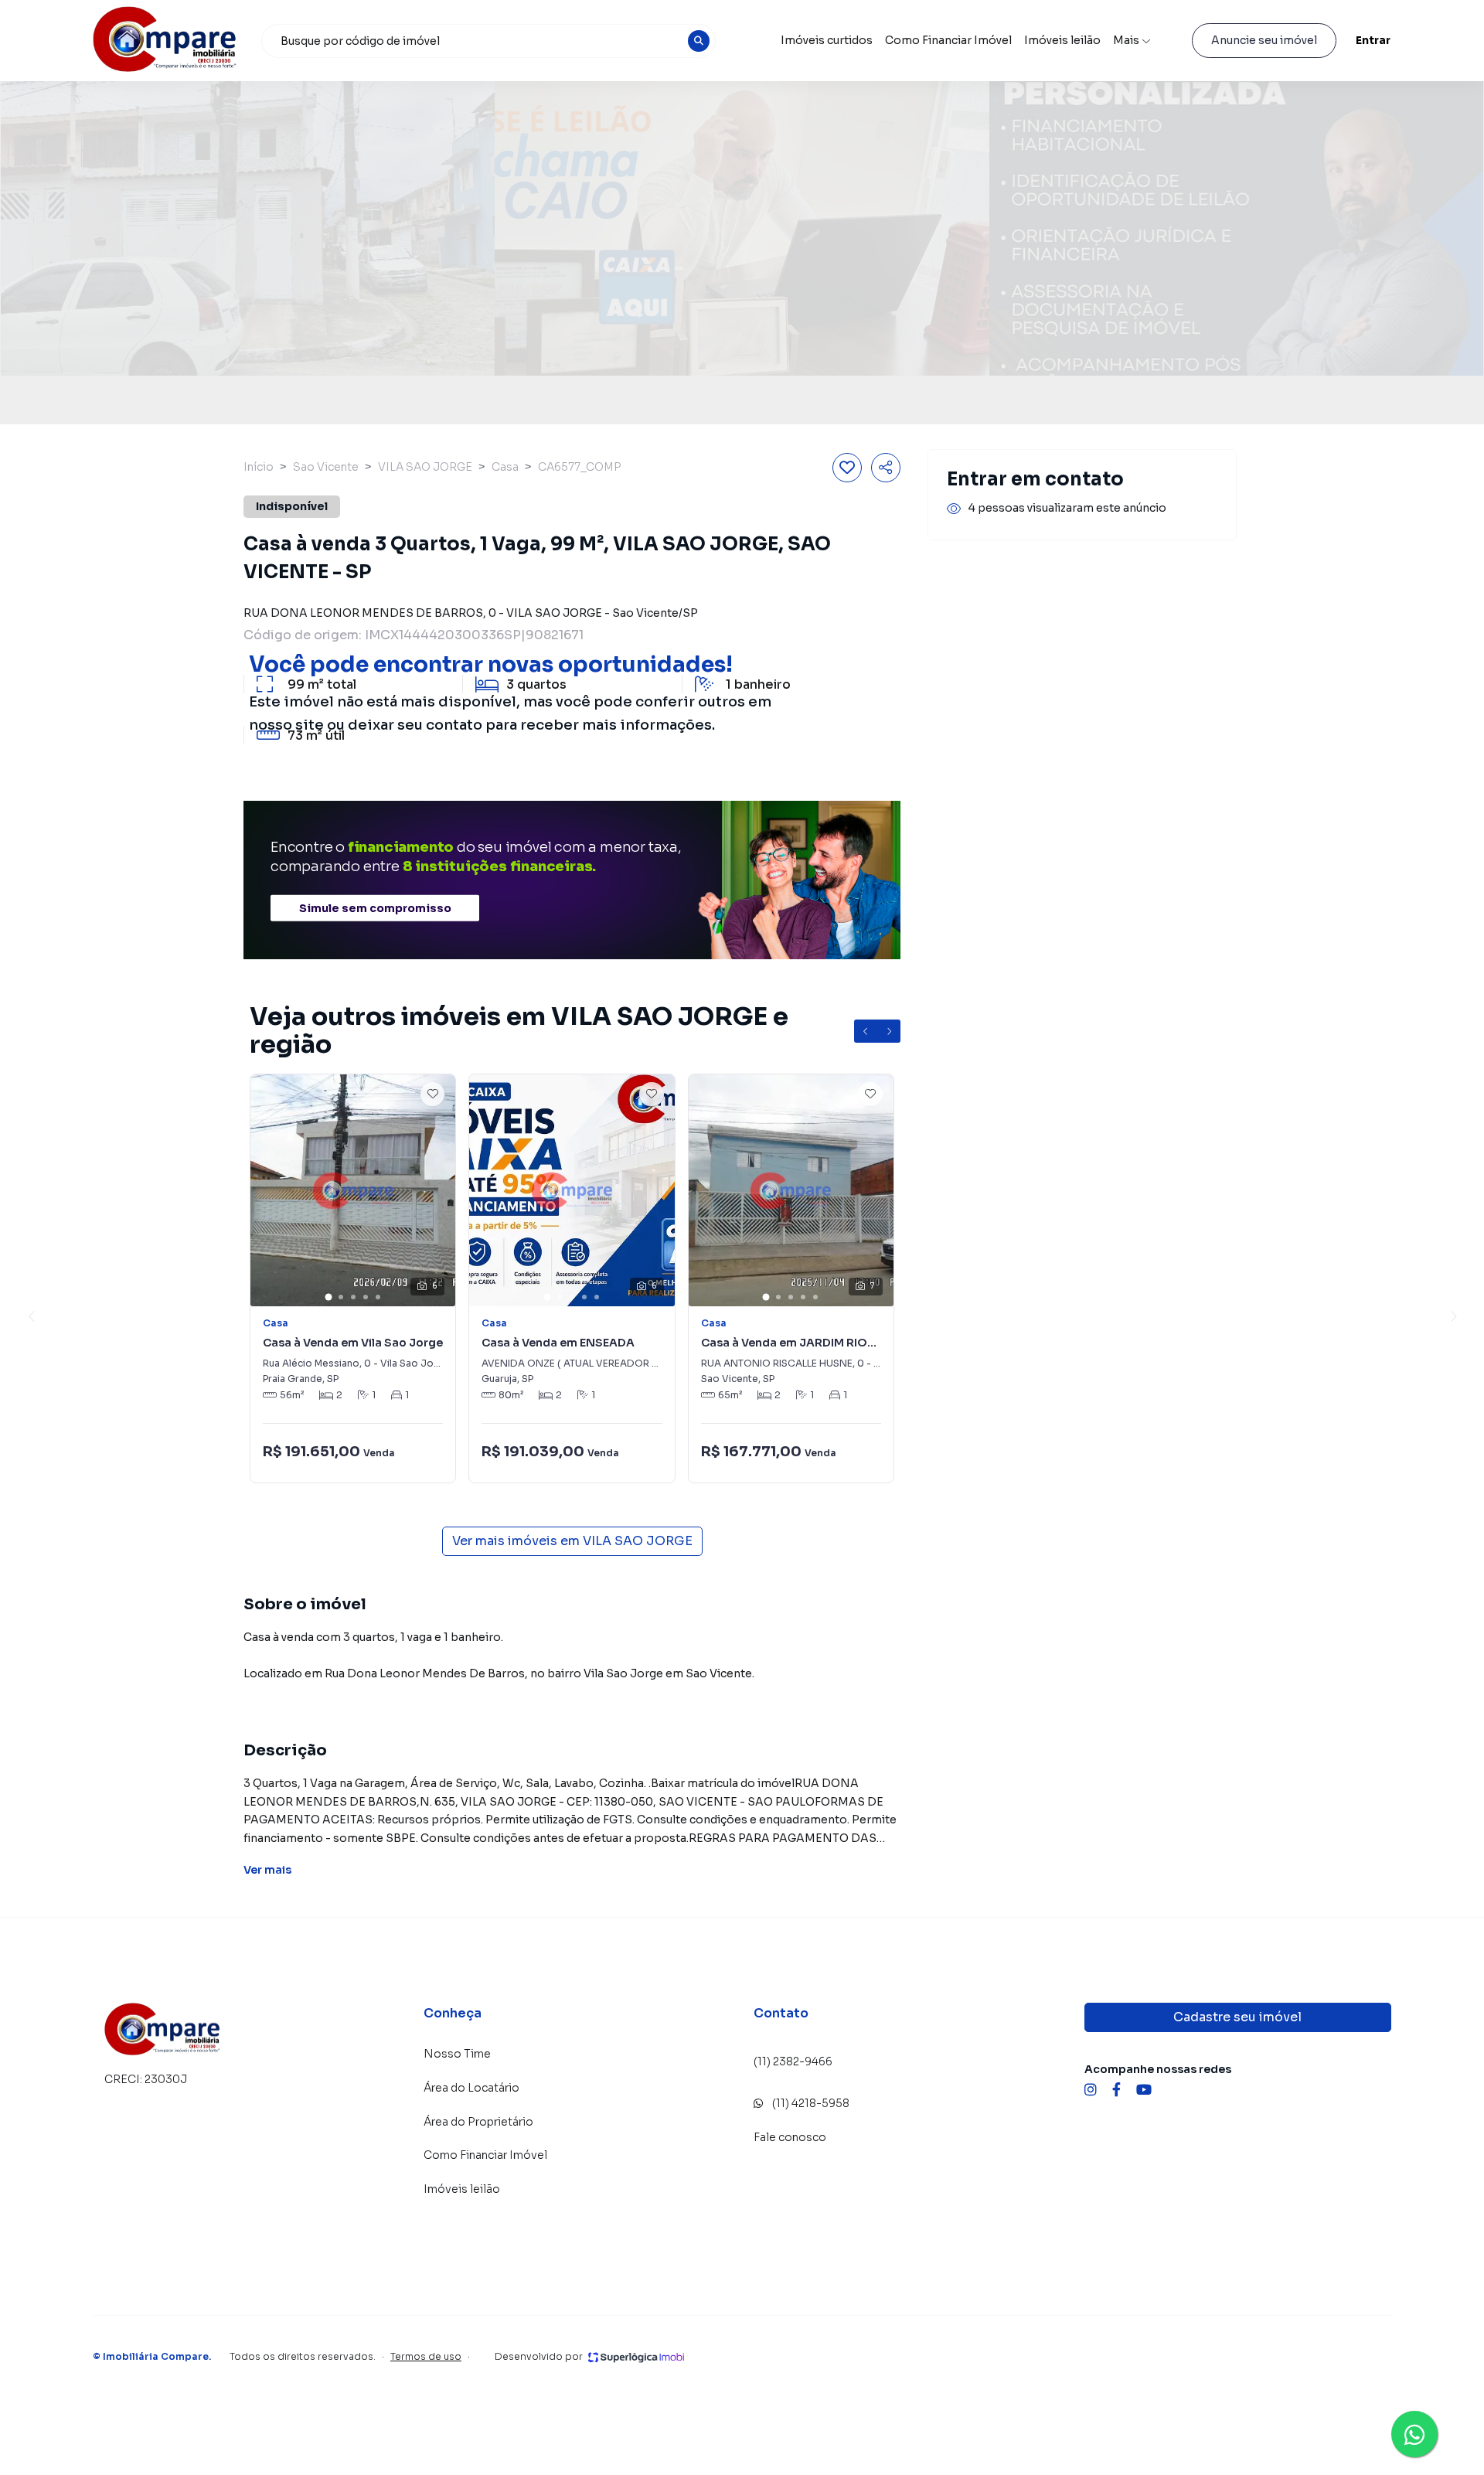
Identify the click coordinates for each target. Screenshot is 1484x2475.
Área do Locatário (471, 2088)
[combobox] (488, 41)
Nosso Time (457, 2054)
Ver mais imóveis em (572, 1541)
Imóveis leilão (1062, 40)
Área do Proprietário (478, 2122)
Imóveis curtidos (827, 40)
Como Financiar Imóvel (948, 40)
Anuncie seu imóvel (1264, 40)
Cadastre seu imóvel (1237, 2017)
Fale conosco (790, 2137)
